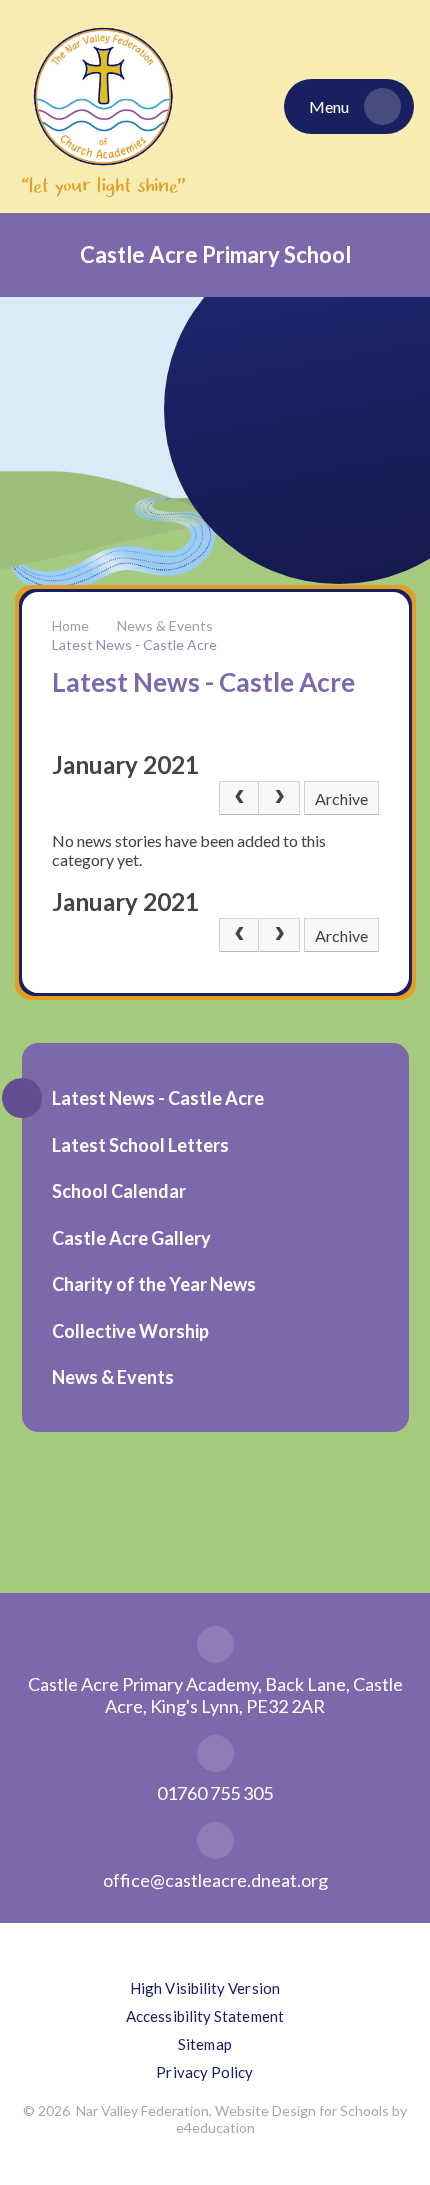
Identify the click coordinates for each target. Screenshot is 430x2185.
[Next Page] (279, 798)
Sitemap (205, 2044)
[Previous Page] (239, 798)
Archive (341, 798)
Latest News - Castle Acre (134, 644)
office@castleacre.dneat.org (215, 1880)
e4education (215, 2127)
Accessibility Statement (205, 2016)
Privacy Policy (204, 2072)
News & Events (165, 625)
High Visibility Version (205, 1988)
